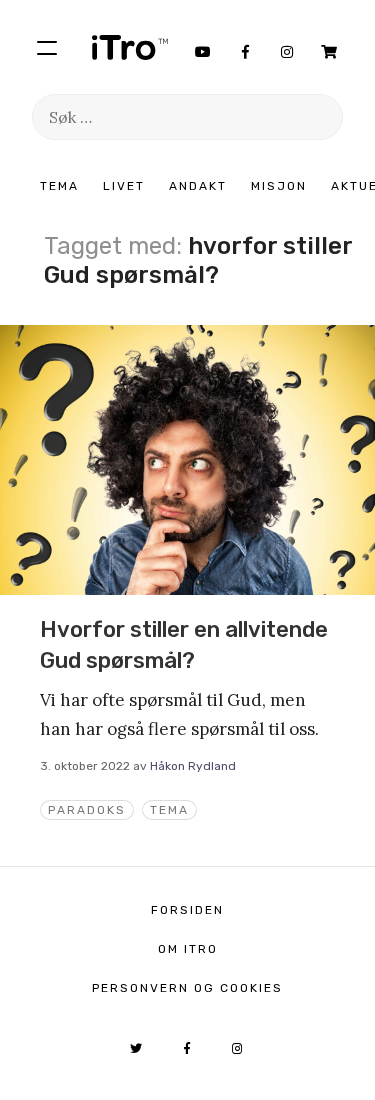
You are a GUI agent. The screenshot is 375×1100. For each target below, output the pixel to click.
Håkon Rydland (193, 766)
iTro (130, 47)
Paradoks (87, 810)
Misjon (279, 186)
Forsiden (187, 910)
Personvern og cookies (187, 988)
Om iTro (188, 949)
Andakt (198, 186)
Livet (124, 186)
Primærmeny (47, 47)
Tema (59, 186)
